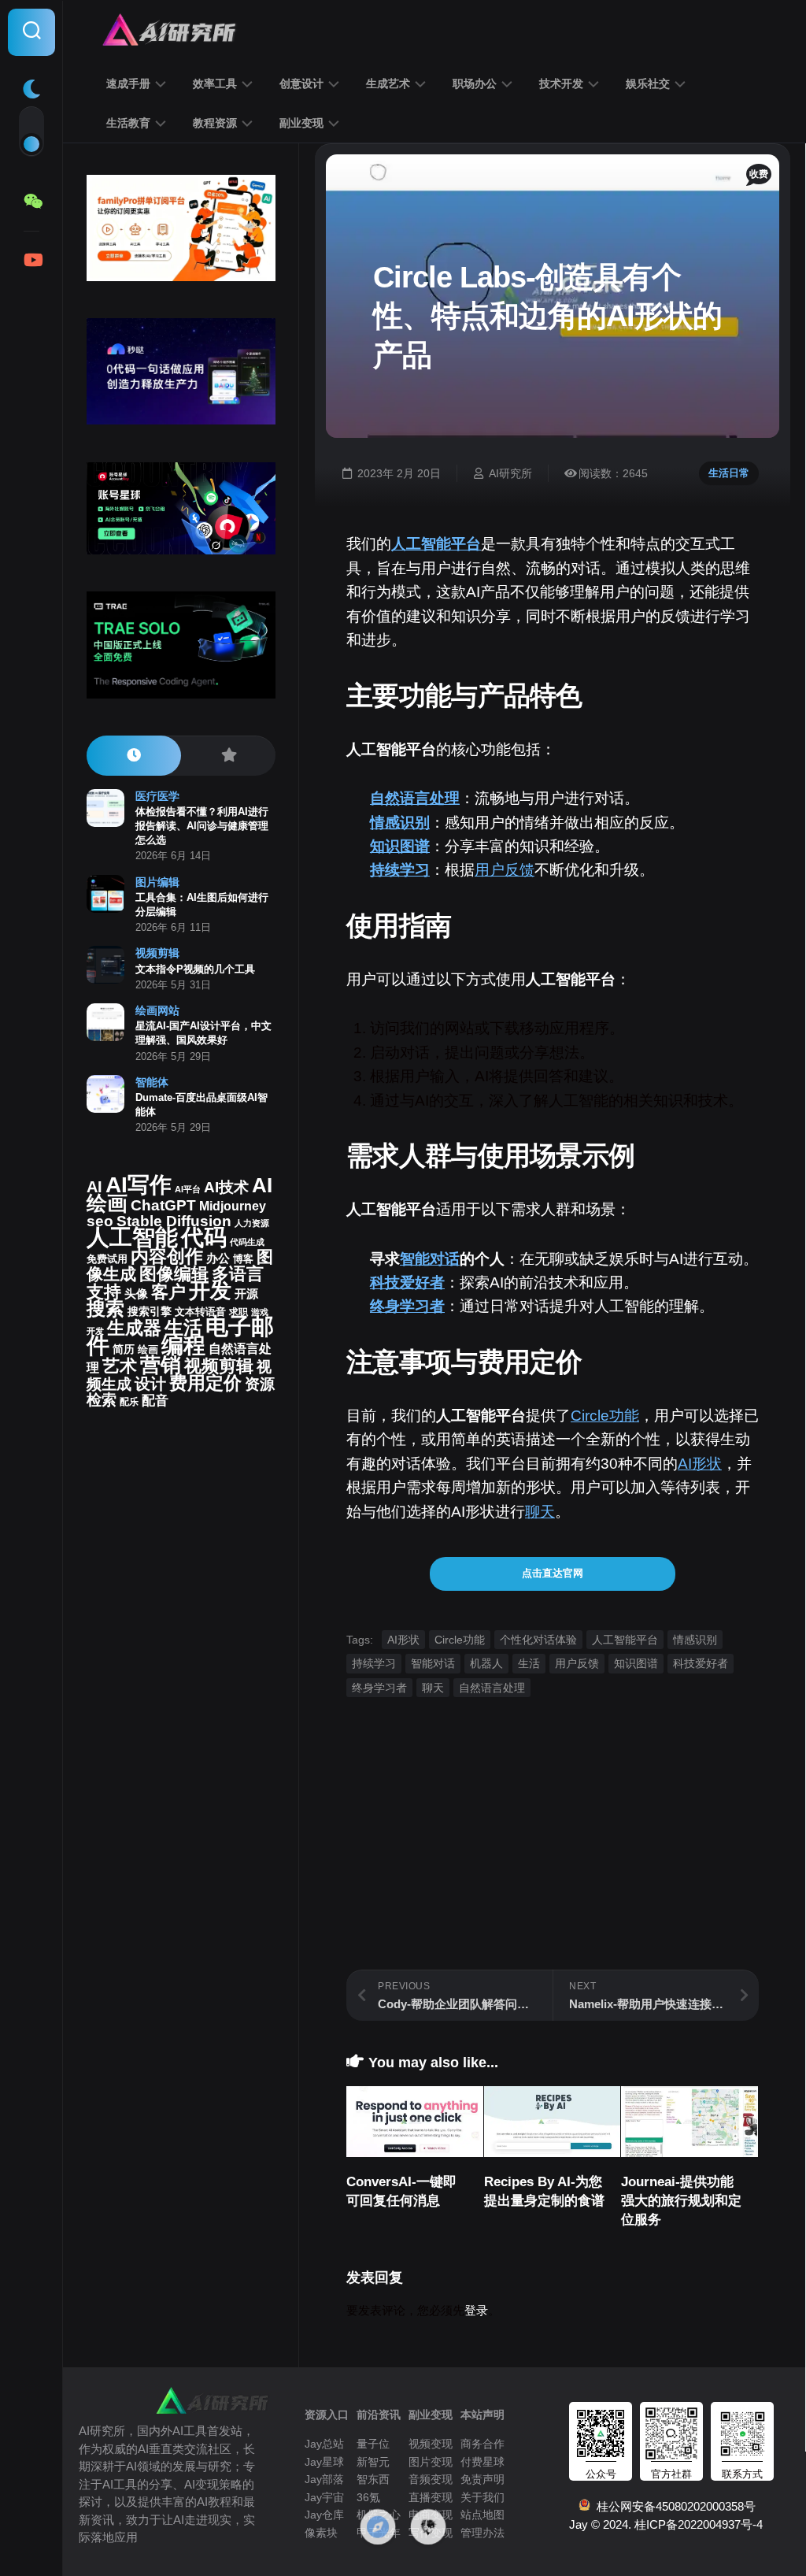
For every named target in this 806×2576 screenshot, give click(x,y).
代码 (204, 1237)
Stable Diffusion (174, 1221)
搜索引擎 (150, 1312)
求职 (238, 1312)
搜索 (105, 1308)
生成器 (134, 1328)
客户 (168, 1292)
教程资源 (215, 123)
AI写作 (139, 1185)
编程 (183, 1345)
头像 (136, 1294)
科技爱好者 (407, 1282)
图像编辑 (174, 1274)
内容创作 (167, 1256)
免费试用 (107, 1259)
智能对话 (430, 1259)
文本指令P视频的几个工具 (195, 969)
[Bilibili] (31, 260)
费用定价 (205, 1383)
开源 (246, 1294)
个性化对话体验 (538, 1640)
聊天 (540, 1512)
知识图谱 (400, 846)
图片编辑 (157, 882)
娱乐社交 (648, 83)
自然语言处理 (415, 798)
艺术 (120, 1366)
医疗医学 (157, 796)
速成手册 (128, 83)
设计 (150, 1384)
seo (100, 1221)
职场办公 (475, 83)
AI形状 (700, 1464)
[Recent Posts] (134, 756)
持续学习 (400, 870)
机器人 (486, 1663)
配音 (155, 1400)
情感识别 (400, 823)
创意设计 (301, 83)
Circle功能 (605, 1416)
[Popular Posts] (228, 756)
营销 (161, 1365)
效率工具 (215, 83)
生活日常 (729, 473)
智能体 (152, 1082)
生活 (529, 1663)
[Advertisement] (553, 1859)
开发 (210, 1290)
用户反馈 (505, 870)
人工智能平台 (436, 544)
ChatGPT (163, 1205)
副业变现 (301, 123)
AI (94, 1187)
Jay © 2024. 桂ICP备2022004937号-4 (666, 2524)
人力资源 (252, 1223)
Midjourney (233, 1206)
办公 (218, 1258)
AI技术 (226, 1187)
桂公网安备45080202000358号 (673, 2506)
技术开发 (561, 83)
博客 (243, 1259)
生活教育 (128, 123)
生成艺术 (388, 83)
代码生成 (247, 1242)
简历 (124, 1349)
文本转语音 (200, 1312)
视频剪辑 (157, 953)
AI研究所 (510, 473)
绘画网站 (157, 1010)
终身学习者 (407, 1306)
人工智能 (132, 1237)
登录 (476, 2310)
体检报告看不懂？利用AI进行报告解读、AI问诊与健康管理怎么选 (202, 826)
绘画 (148, 1349)
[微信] (31, 202)
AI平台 (188, 1189)
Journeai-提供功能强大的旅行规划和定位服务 (681, 2201)
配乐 (129, 1402)
